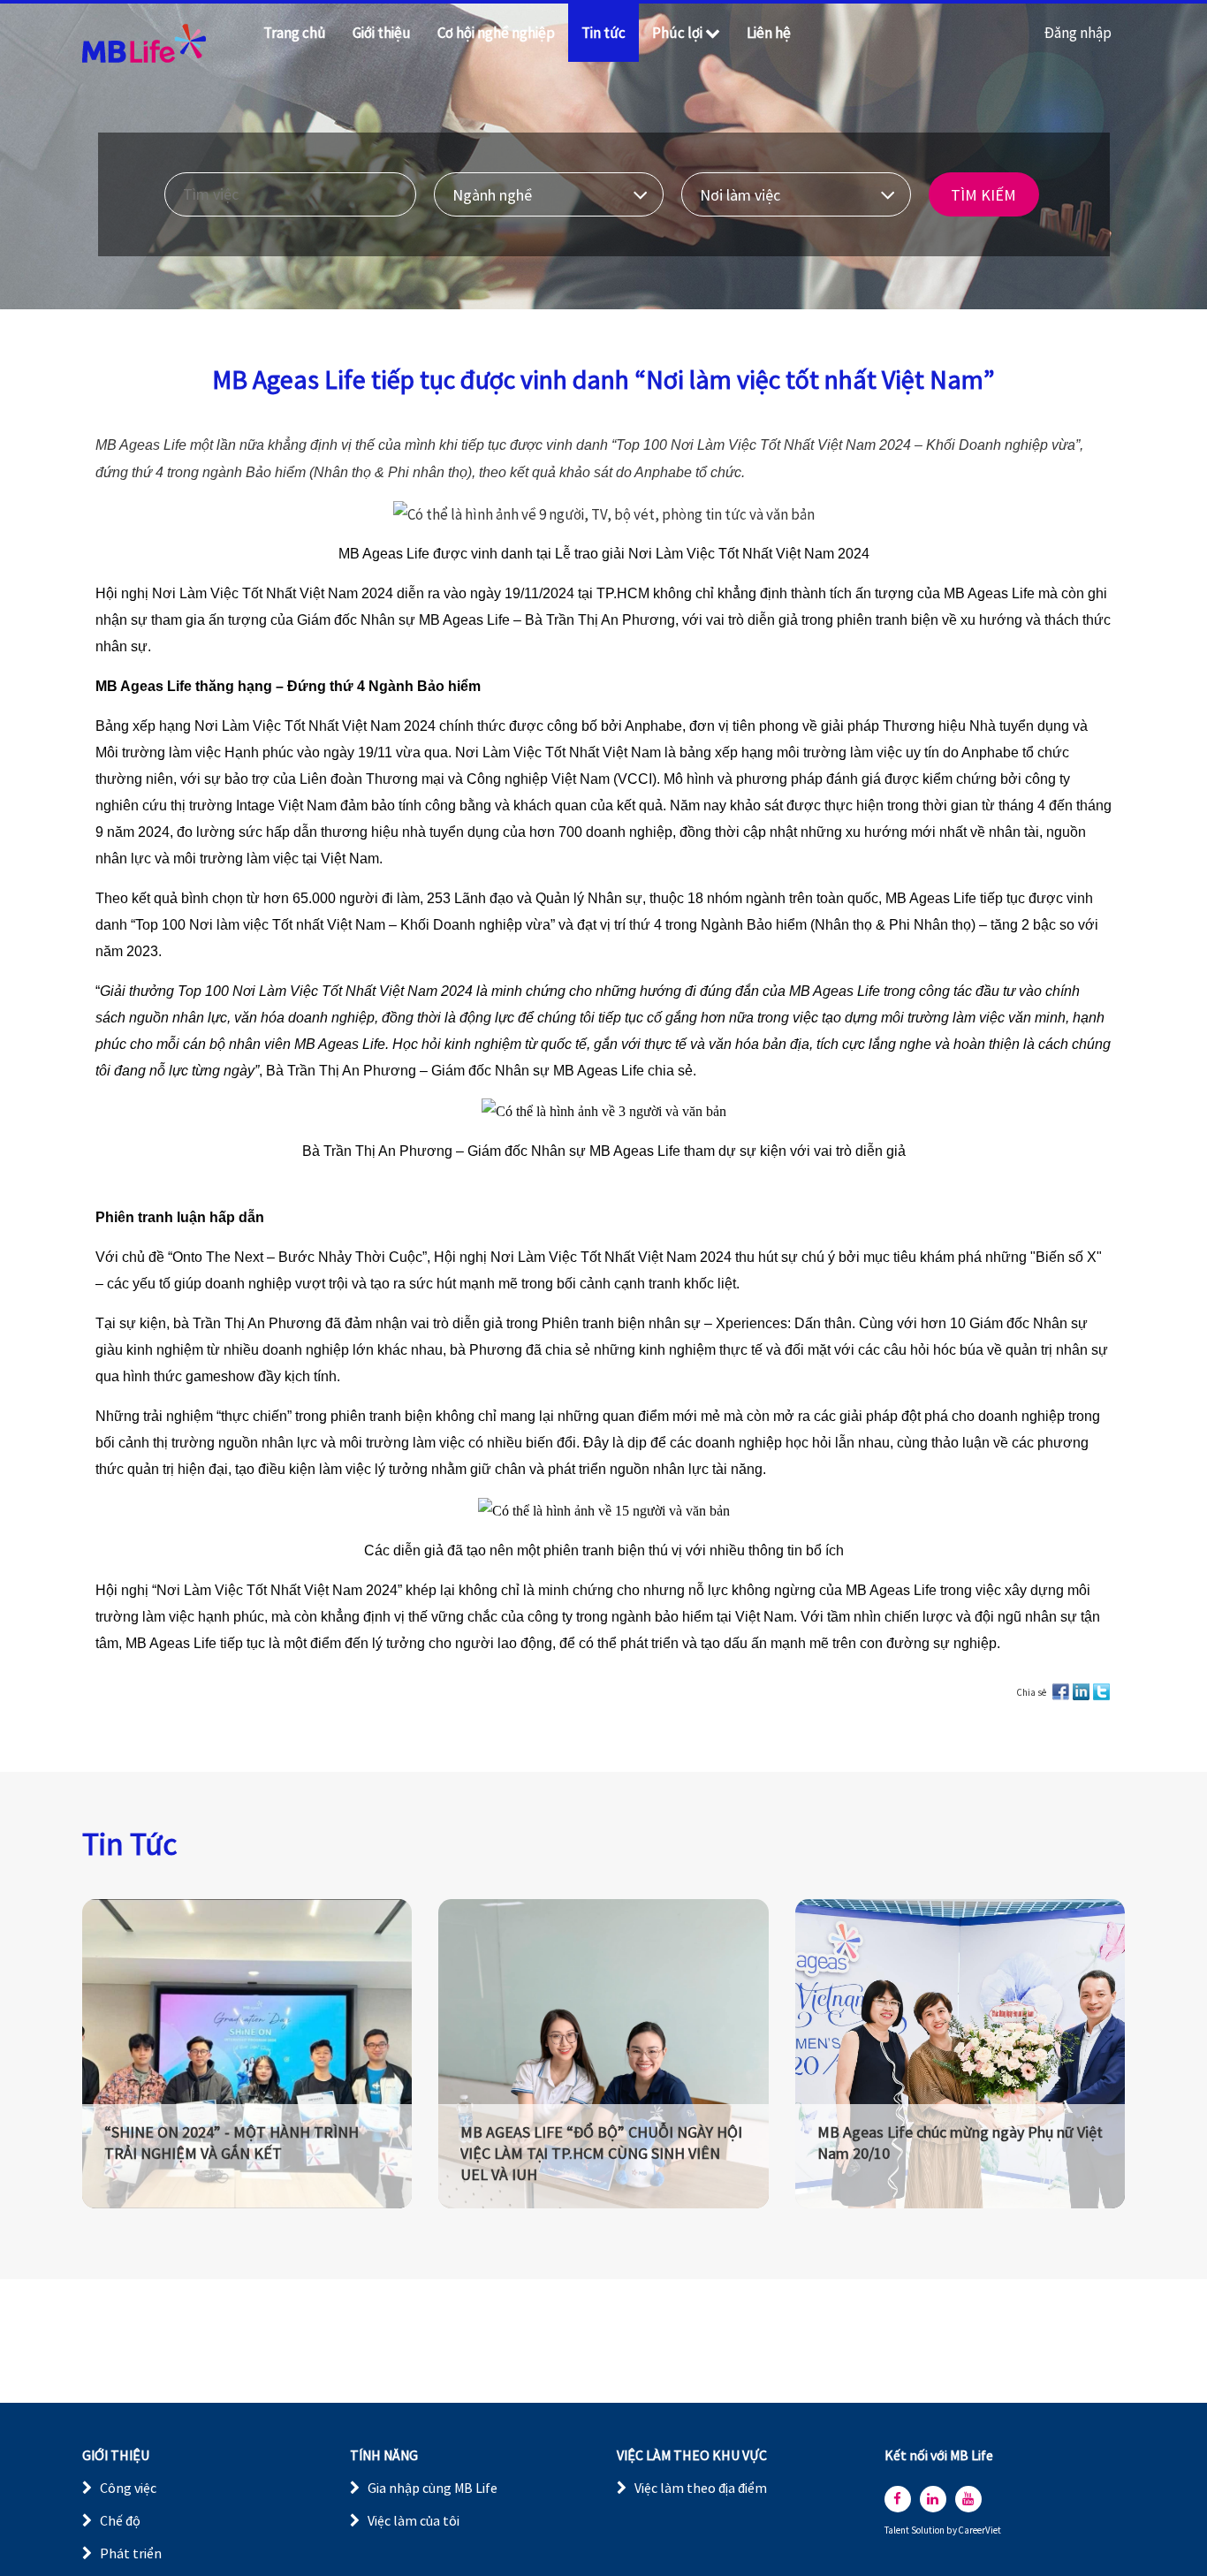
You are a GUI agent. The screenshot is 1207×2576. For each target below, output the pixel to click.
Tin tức (603, 33)
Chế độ (120, 2520)
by (953, 2530)
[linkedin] (933, 2499)
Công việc (128, 2488)
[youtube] (968, 2499)
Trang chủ (295, 33)
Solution (929, 2530)
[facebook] (898, 2499)
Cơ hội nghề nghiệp (496, 33)
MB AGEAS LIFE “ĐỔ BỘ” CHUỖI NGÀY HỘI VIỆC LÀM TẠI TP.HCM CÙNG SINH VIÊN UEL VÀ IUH (601, 2153)
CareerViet (980, 2530)
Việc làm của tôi (414, 2520)
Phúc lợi (677, 33)
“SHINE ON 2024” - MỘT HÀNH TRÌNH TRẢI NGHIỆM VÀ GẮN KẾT (232, 2143)
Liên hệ (769, 33)
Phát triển (131, 2553)
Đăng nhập (1078, 33)
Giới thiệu (382, 33)
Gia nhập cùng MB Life (433, 2488)
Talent (898, 2530)
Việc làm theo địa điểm (701, 2488)
